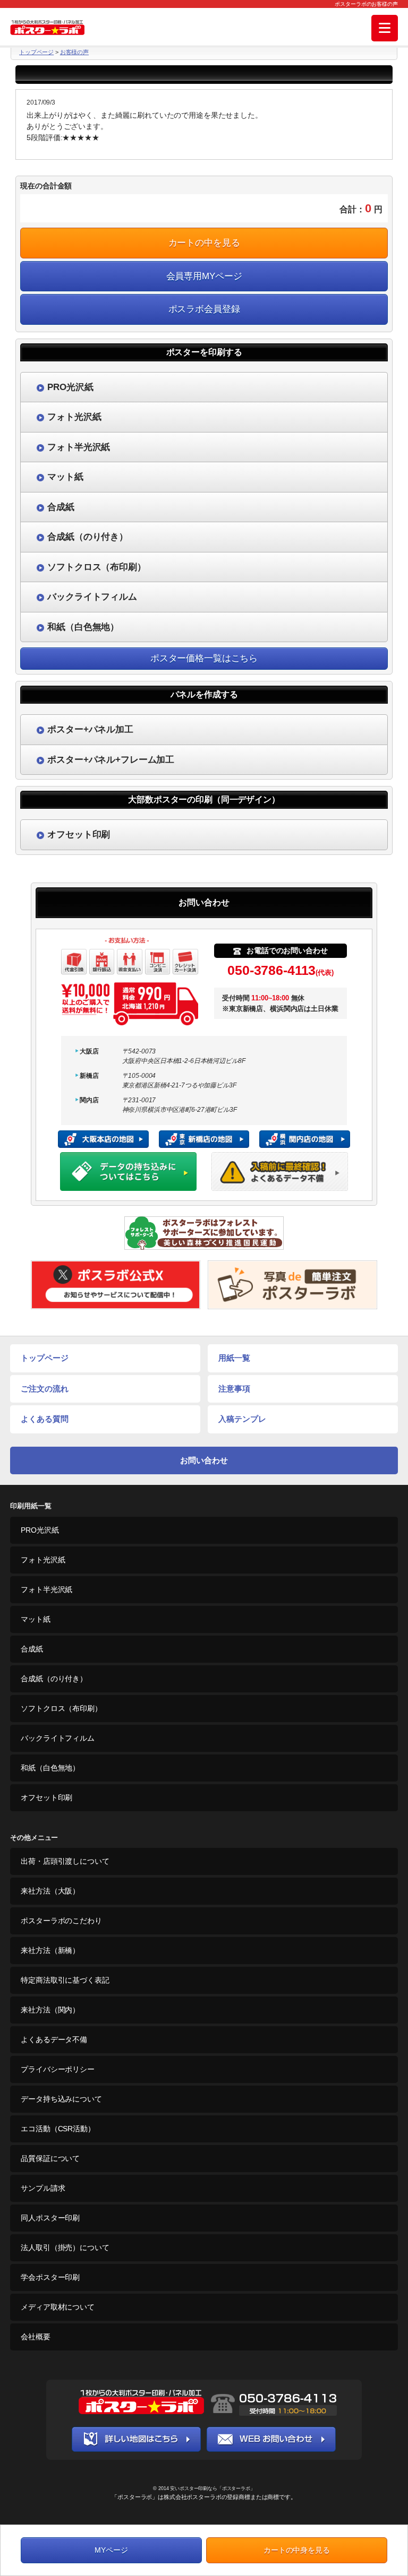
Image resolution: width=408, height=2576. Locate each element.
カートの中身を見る (297, 2550)
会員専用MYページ (204, 276)
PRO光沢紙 (40, 1530)
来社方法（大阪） (50, 1891)
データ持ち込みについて (61, 2099)
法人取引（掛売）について (65, 2247)
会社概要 (35, 2337)
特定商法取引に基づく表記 (65, 1980)
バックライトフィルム (58, 1738)
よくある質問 (44, 1419)
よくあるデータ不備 (54, 2039)
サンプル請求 (43, 2188)
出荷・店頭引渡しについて (65, 1861)
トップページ (36, 52)
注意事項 (234, 1389)
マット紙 (35, 1619)
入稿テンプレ (242, 1419)
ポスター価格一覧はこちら (204, 658)
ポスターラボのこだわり (61, 1921)
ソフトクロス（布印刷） (61, 1708)
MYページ (111, 2550)
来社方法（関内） (50, 2010)
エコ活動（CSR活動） (58, 2129)
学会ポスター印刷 (50, 2277)
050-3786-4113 (280, 970)
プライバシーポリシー (58, 2069)
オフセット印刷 (46, 1797)
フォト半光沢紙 (46, 1589)
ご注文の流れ (44, 1389)
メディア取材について (58, 2307)
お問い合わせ (204, 1460)
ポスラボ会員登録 (204, 309)
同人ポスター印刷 (50, 2218)
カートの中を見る (204, 243)
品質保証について (50, 2158)
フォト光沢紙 (43, 1560)
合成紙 (32, 1649)
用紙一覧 (234, 1358)
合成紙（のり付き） (54, 1679)
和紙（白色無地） (50, 1768)
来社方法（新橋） (50, 1950)
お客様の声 (74, 52)
